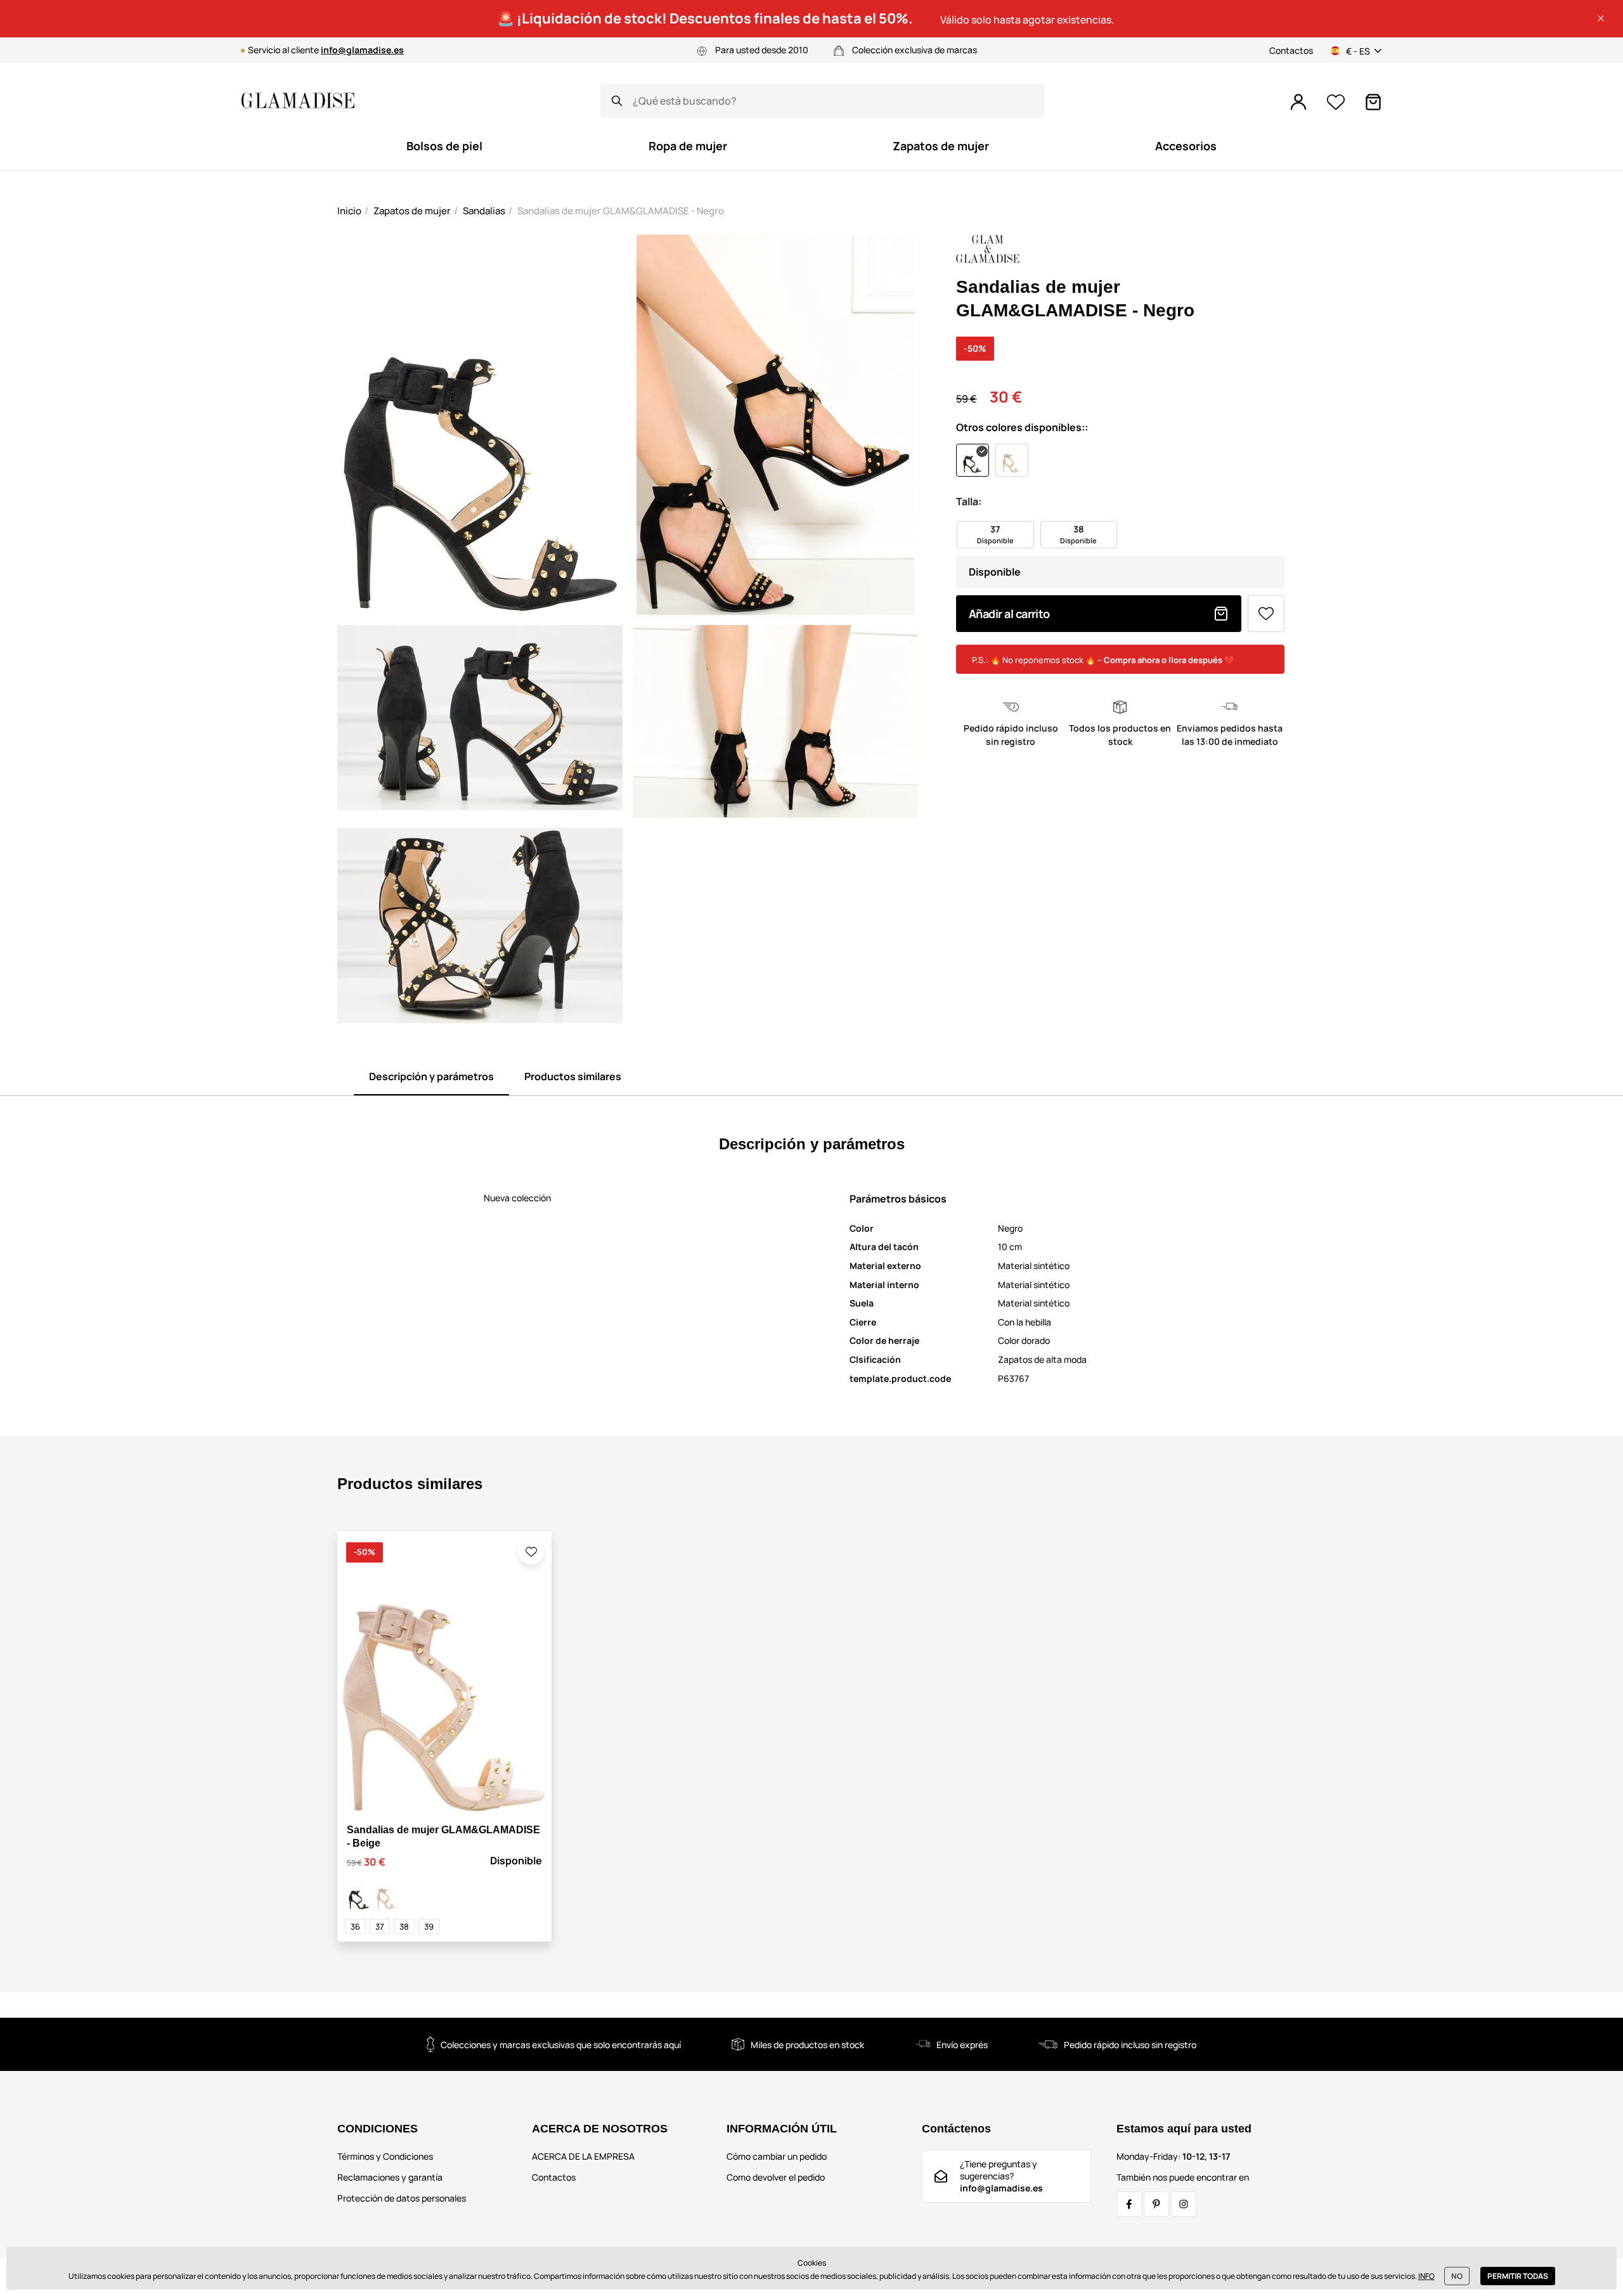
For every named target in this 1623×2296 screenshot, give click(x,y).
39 (429, 1926)
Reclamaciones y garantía (390, 2177)
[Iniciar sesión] (1298, 102)
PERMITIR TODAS (1518, 2276)
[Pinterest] (1156, 2204)
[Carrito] (1373, 102)
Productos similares (573, 1076)
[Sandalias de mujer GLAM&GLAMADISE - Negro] (359, 1895)
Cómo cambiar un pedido (777, 2156)
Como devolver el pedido (776, 2177)
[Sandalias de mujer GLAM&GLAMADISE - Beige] (387, 1895)
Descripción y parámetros (431, 1076)
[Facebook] (1129, 2204)
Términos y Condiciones (385, 2156)
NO (1457, 2276)
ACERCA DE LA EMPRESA (583, 2156)
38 (404, 1926)
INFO (1426, 2276)
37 (380, 1926)
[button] (1601, 18)
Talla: (969, 501)
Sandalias (484, 211)
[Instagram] (1184, 2204)
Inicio (349, 211)
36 (355, 1926)
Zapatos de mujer (412, 211)
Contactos (1291, 50)
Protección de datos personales (402, 2198)
